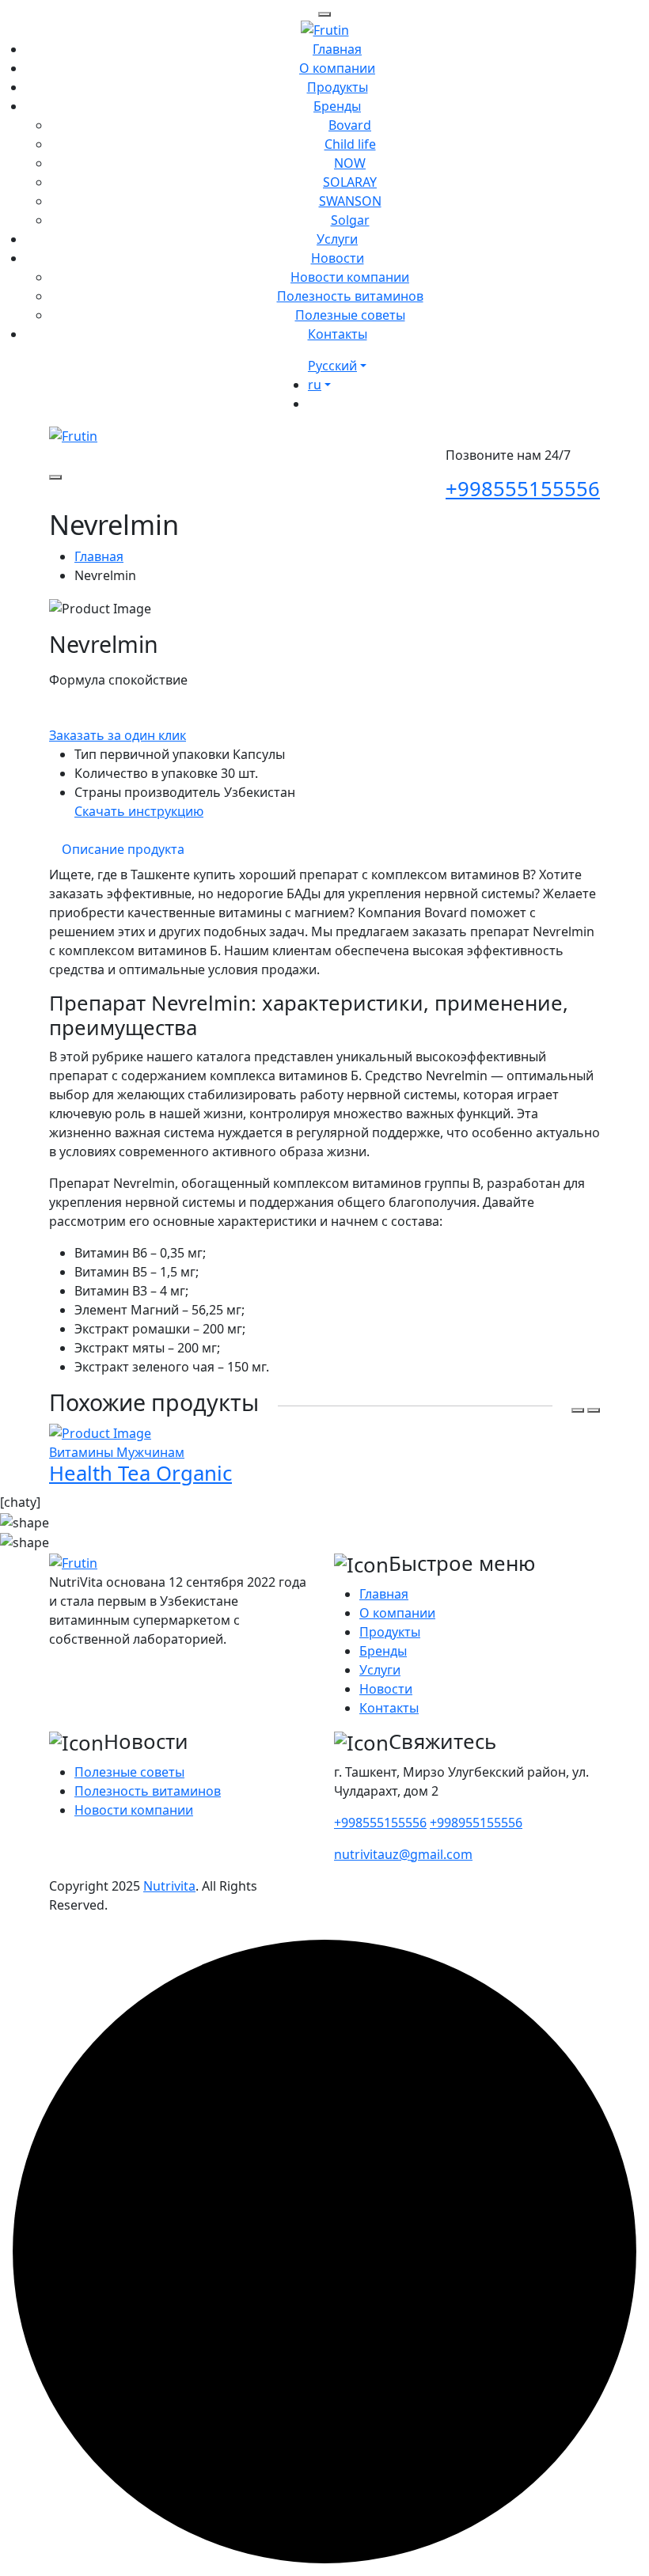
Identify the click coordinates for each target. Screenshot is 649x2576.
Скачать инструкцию (139, 811)
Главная (337, 49)
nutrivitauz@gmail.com (403, 1854)
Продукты (338, 87)
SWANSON (350, 201)
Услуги (337, 239)
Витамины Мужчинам (117, 1452)
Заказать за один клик (118, 735)
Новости (338, 258)
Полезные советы (350, 315)
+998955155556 (476, 1823)
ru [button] (315, 385)
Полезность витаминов (350, 296)
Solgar (350, 220)
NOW (350, 163)
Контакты (338, 334)
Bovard (350, 125)
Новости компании (350, 277)
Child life (350, 144)
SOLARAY (350, 182)
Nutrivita (169, 1886)
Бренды (337, 106)
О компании (337, 68)
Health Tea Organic (140, 1473)
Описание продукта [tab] (123, 849)
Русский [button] (332, 366)
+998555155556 (523, 489)
